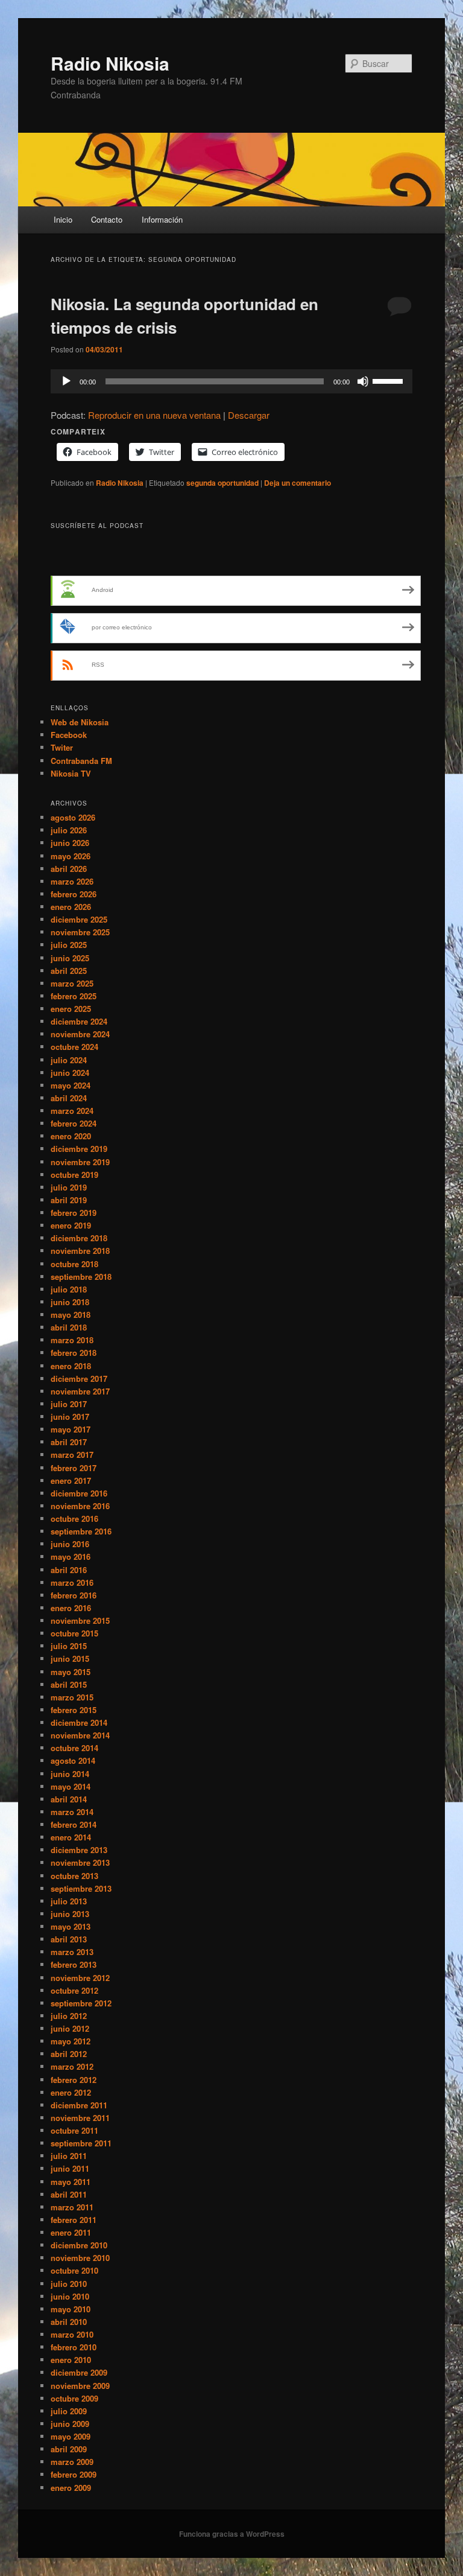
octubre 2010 (74, 2270)
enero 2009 (71, 2488)
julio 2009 (69, 2411)
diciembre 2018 (79, 1238)
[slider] (389, 380)
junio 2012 (70, 2028)
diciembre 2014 (79, 1722)
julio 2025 (69, 945)
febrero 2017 (74, 1468)
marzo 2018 (72, 1340)
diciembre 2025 (79, 919)
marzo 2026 (72, 881)
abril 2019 (69, 1200)
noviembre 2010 (80, 2258)
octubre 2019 (74, 1175)
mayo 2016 (71, 1557)
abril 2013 (69, 1939)
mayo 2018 (71, 1315)
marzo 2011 (72, 2207)
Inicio (63, 219)
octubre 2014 (74, 1748)
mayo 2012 (71, 2041)
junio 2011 (70, 2168)
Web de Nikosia (80, 722)
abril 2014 (69, 1799)
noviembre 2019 (80, 1162)
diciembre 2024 (79, 1021)
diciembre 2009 (79, 2372)
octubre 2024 (74, 1047)
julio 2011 (69, 2156)
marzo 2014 (72, 1812)
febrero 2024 (74, 1123)
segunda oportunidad (222, 483)
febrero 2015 (74, 1710)
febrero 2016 (74, 1595)
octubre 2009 (74, 2398)
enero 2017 (71, 1480)
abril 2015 (69, 1684)
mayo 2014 (71, 1786)
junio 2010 (70, 2296)
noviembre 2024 (80, 1034)
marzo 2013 (72, 1952)
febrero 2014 (74, 1824)
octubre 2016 (74, 1519)
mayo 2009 (71, 2436)
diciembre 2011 (79, 2105)
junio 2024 (70, 1073)
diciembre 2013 (79, 1850)
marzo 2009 (72, 2462)
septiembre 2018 (81, 1277)
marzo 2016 (72, 1582)
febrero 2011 (74, 2220)
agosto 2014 (73, 1760)
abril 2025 (69, 971)
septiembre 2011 (81, 2143)
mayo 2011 (71, 2182)
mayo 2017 (71, 1429)
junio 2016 (70, 1544)
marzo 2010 (72, 2334)
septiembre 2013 (81, 1888)
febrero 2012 (74, 2080)
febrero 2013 (74, 1964)
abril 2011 (69, 2194)
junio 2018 (70, 1302)
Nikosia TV (71, 773)
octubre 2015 (74, 1633)
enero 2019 (71, 1225)
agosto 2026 (73, 817)
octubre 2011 (74, 2130)
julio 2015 (69, 1646)
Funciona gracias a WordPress (232, 2534)
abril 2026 (69, 869)
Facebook (69, 735)
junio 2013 (70, 1914)
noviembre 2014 (80, 1735)
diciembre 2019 (79, 1149)
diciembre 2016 (79, 1493)
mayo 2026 (71, 856)
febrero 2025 (74, 996)
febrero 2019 (74, 1213)
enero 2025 (71, 1009)
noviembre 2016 (80, 1506)
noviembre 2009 (80, 2386)
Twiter (62, 747)
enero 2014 (71, 1837)
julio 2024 (69, 1060)
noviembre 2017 (80, 1391)
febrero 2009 (74, 2474)
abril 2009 (69, 2449)
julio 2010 (69, 2284)
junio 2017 (70, 1417)
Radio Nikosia (110, 63)
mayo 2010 (71, 2309)
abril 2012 (69, 2054)
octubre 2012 (74, 1990)
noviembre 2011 (80, 2118)
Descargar (249, 415)
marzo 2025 (72, 983)
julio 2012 (69, 2016)
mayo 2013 (71, 1926)
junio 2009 (70, 2424)
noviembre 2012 (80, 1978)
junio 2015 (70, 1658)
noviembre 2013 (80, 1862)
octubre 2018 (74, 1264)
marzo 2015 (72, 1697)
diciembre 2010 (79, 2245)
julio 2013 (69, 1901)
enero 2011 (71, 2232)
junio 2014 (70, 1774)
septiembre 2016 (81, 1531)
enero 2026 (71, 907)
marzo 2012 (72, 2066)
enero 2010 (71, 2360)
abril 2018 (69, 1327)
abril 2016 (69, 1570)
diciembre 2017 (79, 1379)
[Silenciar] (363, 381)
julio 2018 (69, 1289)
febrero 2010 (74, 2347)
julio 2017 (69, 1404)
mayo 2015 (71, 1672)
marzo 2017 (72, 1455)
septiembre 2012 (81, 2003)
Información (162, 219)
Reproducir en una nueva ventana (154, 415)
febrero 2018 (74, 1353)
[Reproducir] (66, 381)
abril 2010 (69, 2322)
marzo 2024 (72, 1111)
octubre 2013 (74, 1876)
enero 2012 (71, 2092)
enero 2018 (71, 1366)
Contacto (107, 219)
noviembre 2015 (80, 1620)
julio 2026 (69, 830)
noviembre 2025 (80, 932)
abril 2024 (69, 1098)
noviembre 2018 (80, 1251)
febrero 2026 (74, 894)
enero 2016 (71, 1608)
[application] (231, 381)
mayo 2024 (71, 1085)
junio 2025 (70, 958)
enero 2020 (71, 1136)
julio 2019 (69, 1187)
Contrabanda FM (81, 761)
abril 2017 (69, 1442)
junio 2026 (70, 843)
